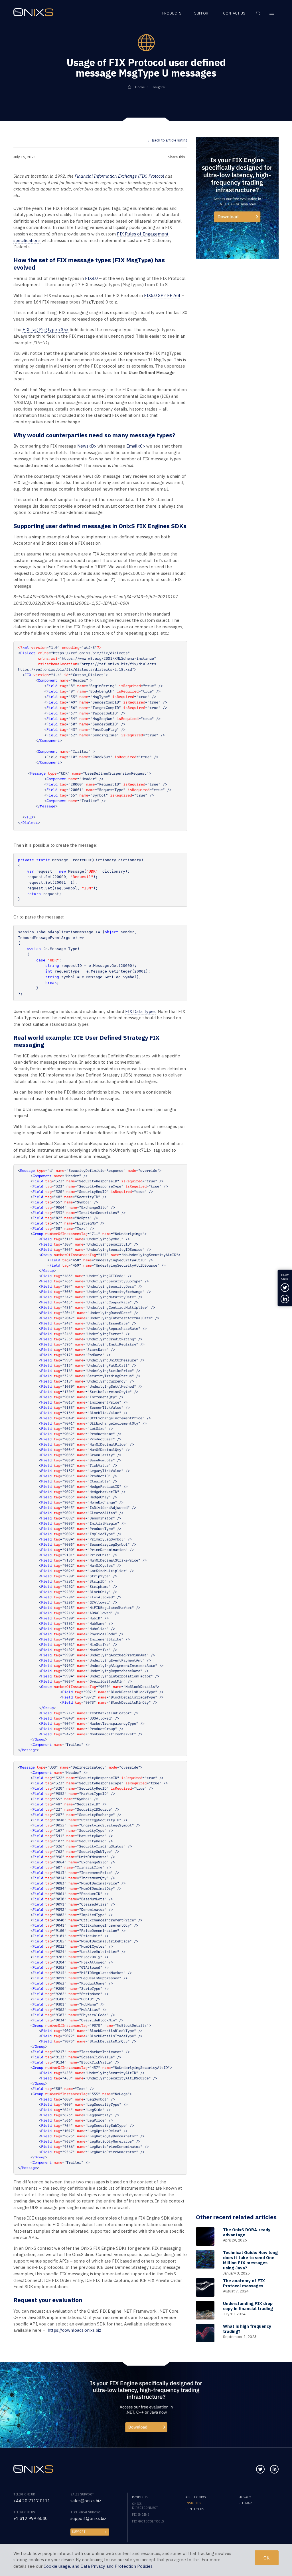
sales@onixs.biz (86, 2501)
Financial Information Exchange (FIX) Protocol (119, 176)
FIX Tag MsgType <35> (45, 330)
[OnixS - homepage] (33, 12)
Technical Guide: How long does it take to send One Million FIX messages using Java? (250, 2260)
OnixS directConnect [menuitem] (145, 2506)
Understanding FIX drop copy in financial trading (248, 2306)
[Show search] (260, 13)
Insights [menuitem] (193, 2503)
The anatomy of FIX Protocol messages (244, 2283)
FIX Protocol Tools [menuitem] (148, 2521)
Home (140, 87)
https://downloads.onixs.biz (74, 2330)
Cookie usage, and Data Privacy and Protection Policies (98, 2566)
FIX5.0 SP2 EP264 (162, 295)
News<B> (87, 446)
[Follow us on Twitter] (260, 2469)
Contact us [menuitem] (234, 13)
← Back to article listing (167, 140)
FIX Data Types (140, 1011)
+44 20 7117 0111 (32, 2501)
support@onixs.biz (88, 2518)
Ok (267, 2558)
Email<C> (136, 446)
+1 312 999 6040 (31, 2518)
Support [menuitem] (202, 13)
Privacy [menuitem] (245, 2497)
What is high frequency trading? (247, 2329)
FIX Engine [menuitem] (141, 2515)
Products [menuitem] (172, 13)
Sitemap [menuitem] (245, 2503)
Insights (158, 87)
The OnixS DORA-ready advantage (247, 2232)
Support (79, 2532)
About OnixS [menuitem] (195, 2497)
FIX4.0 (91, 278)
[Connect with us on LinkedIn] (274, 2469)
